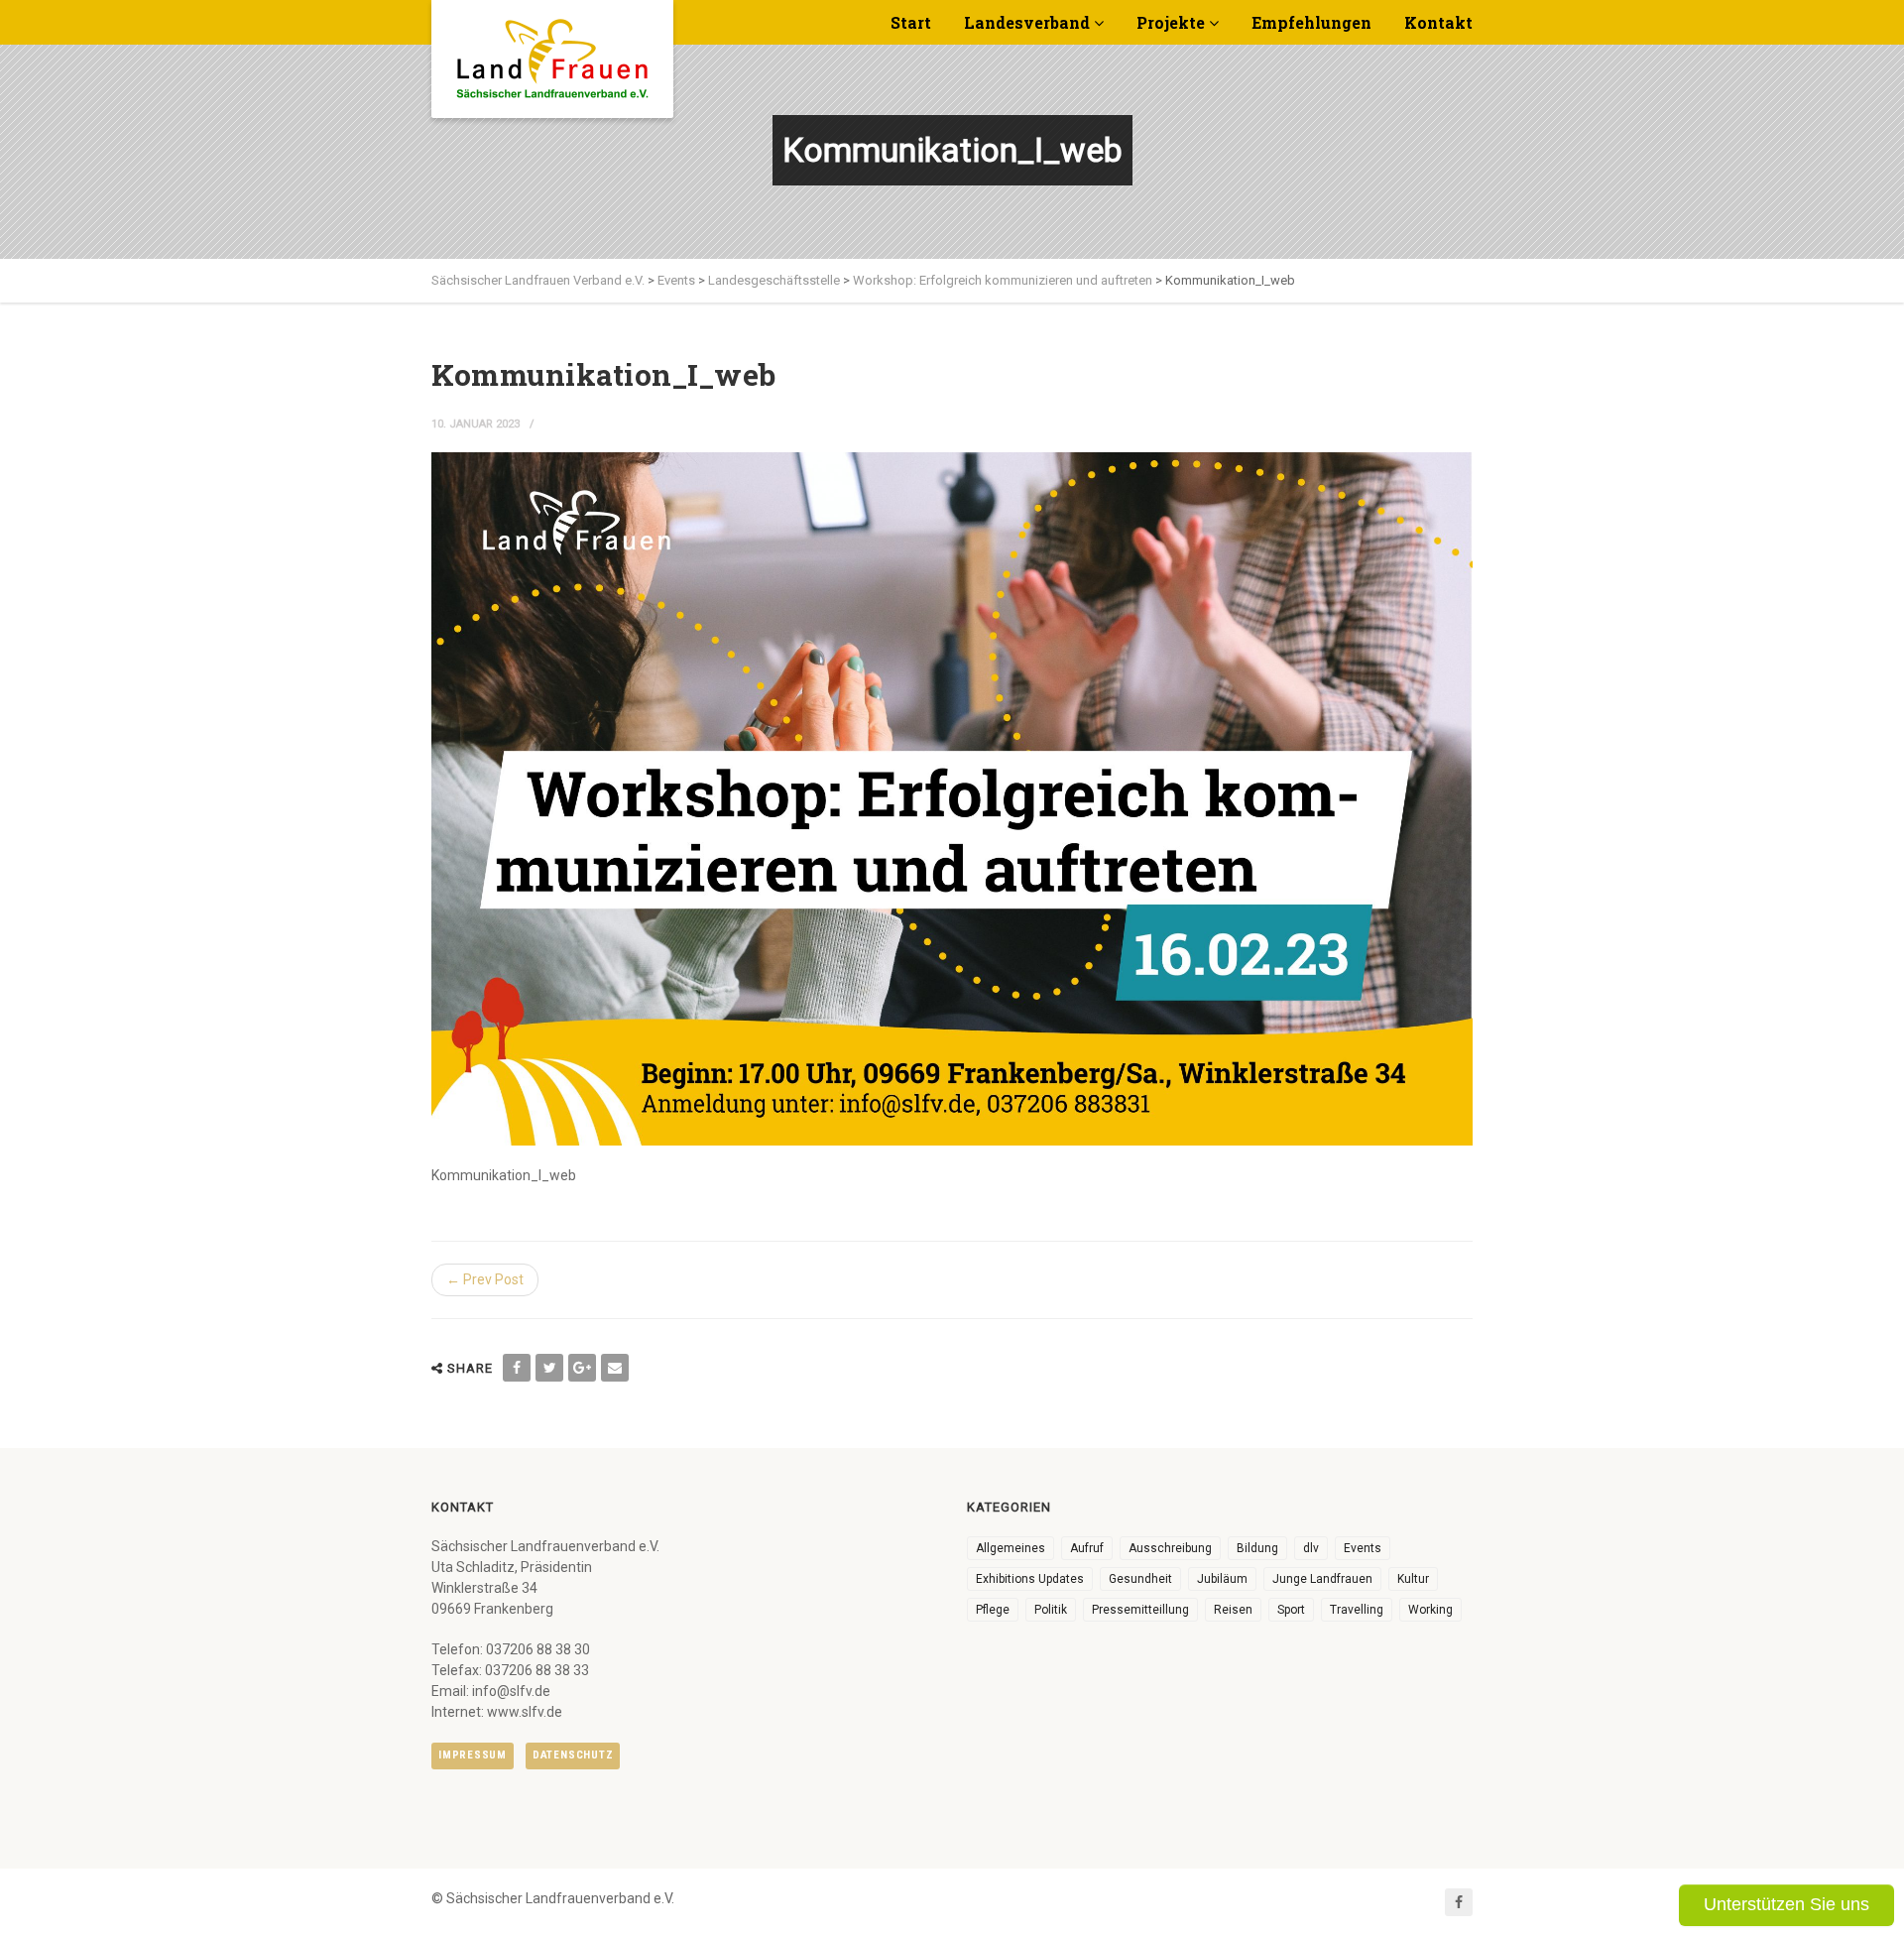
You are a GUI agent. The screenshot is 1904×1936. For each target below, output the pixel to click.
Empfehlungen (1311, 22)
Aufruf (1087, 1548)
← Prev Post (485, 1279)
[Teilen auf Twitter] (549, 1368)
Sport (1291, 1610)
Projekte (1171, 22)
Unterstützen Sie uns (1786, 1904)
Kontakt (1438, 22)
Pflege (993, 1610)
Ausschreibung (1170, 1548)
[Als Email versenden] (615, 1368)
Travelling (1357, 1610)
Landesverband (1027, 22)
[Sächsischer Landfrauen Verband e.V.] (552, 52)
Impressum (473, 1755)
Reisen (1233, 1610)
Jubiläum (1222, 1579)
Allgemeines (1011, 1548)
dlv (1311, 1548)
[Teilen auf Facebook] (517, 1368)
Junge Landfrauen (1322, 1579)
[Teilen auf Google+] (582, 1368)
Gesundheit (1140, 1579)
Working (1430, 1610)
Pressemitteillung (1140, 1610)
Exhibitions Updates (1030, 1579)
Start (911, 22)
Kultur (1413, 1579)
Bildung (1257, 1548)
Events (1363, 1548)
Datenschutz (573, 1755)
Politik (1051, 1610)
